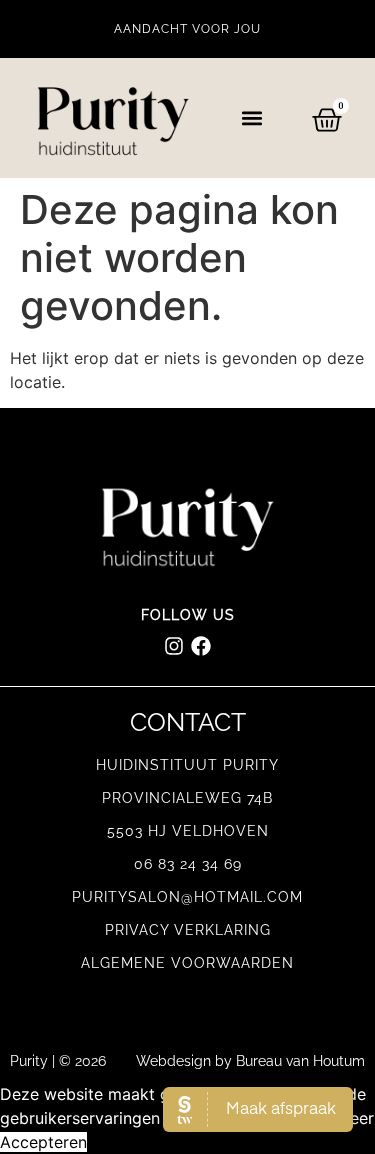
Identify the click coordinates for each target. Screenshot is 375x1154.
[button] (252, 118)
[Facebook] (201, 646)
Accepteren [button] (43, 1142)
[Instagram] (174, 646)
